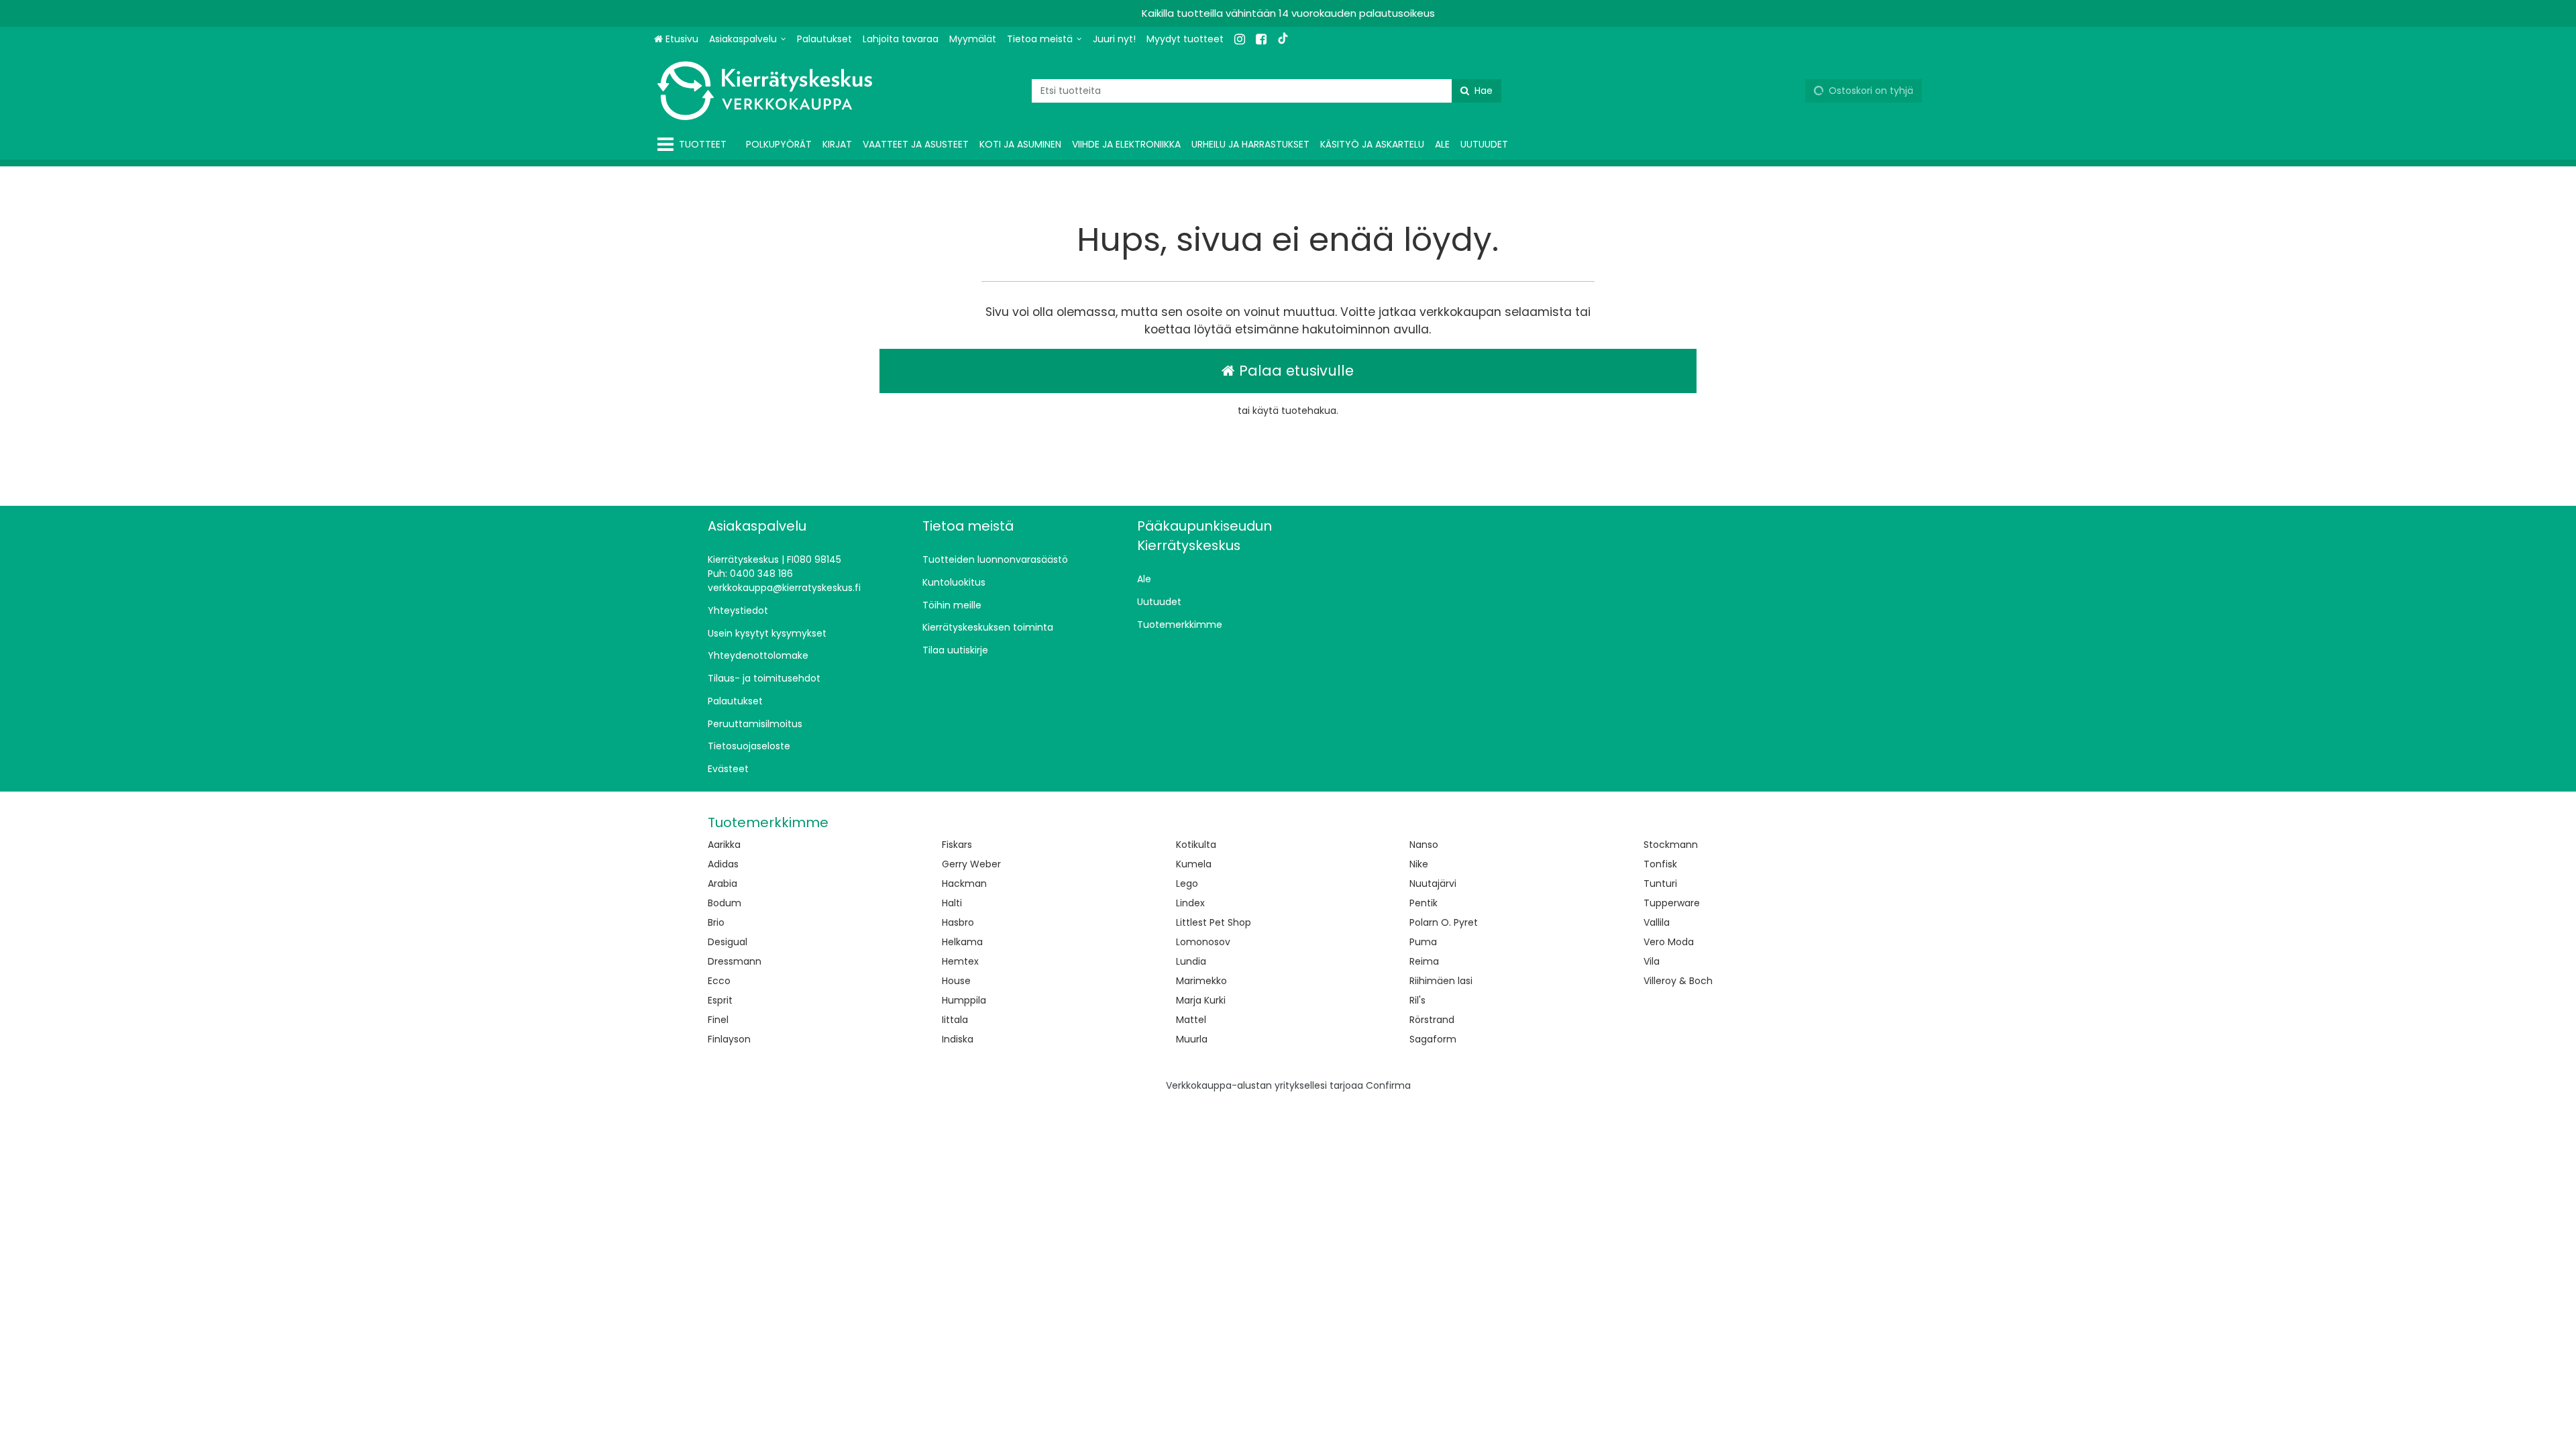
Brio (716, 922)
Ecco (719, 981)
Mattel (1191, 1020)
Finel (718, 1020)
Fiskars (957, 845)
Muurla (1192, 1039)
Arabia (722, 883)
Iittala (955, 1020)
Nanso (1424, 845)
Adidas (723, 864)
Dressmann (735, 961)
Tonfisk (1660, 864)
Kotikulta (1196, 845)
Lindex (1190, 903)
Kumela (1194, 864)
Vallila (1657, 922)
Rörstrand (1432, 1020)
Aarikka (724, 845)
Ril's (1417, 1000)
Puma (1423, 942)
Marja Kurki (1201, 1000)
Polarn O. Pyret (1444, 922)
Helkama (962, 942)
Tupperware (1672, 903)
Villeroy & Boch (1678, 981)
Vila (1652, 961)
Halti (952, 903)
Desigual (728, 942)
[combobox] (1267, 91)
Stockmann (1671, 845)
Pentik (1424, 903)
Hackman (964, 883)
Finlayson (729, 1039)
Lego (1187, 883)
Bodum (724, 903)
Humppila (964, 1000)
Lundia (1191, 961)
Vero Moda (1669, 942)
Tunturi (1660, 883)
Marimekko (1201, 981)
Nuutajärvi (1433, 883)
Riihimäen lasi (1441, 981)
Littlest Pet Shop (1214, 922)
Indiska (958, 1039)
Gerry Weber (971, 864)
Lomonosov (1203, 942)
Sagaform (1433, 1039)
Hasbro (958, 922)
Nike (1419, 864)
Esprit (720, 1000)
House (956, 981)
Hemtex (960, 961)
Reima (1424, 961)
